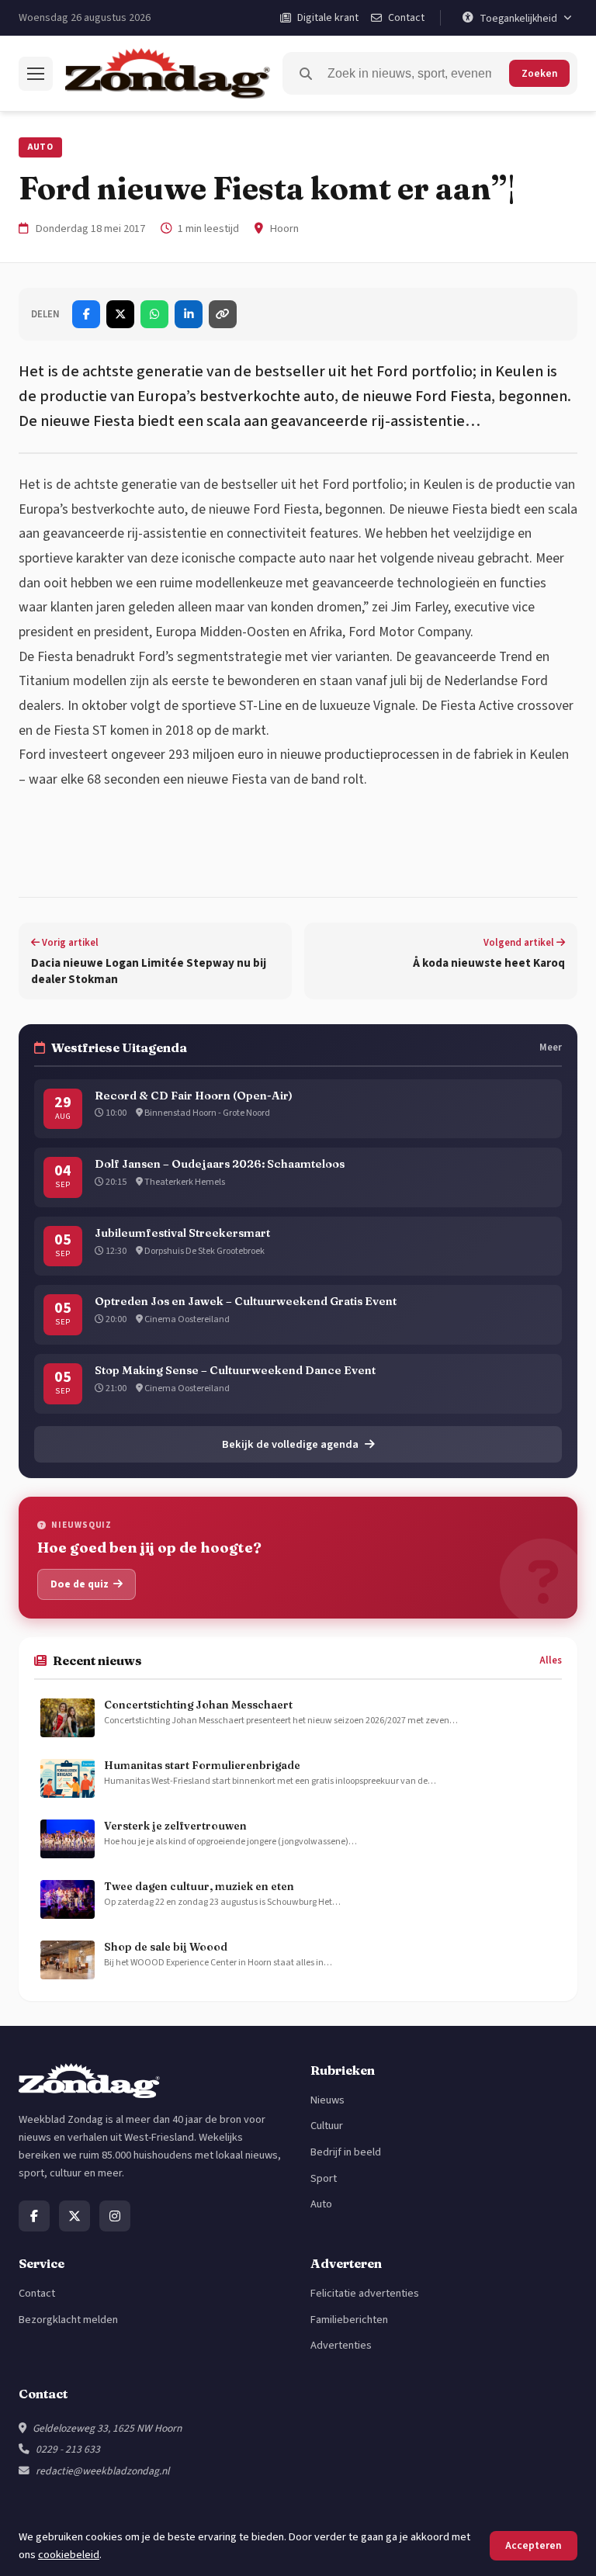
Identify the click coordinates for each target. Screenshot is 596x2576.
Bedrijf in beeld (346, 2152)
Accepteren (534, 2545)
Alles (551, 1660)
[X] (74, 2216)
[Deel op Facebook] (86, 314)
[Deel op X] (120, 314)
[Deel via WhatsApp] (154, 314)
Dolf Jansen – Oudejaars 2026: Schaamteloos (220, 1164)
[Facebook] (34, 2216)
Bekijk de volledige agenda (290, 1444)
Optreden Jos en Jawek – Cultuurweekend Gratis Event (246, 1301)
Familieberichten (349, 2320)
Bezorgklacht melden (68, 2320)
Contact (37, 2293)
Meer (551, 1047)
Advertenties (341, 2345)
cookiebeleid (69, 2555)
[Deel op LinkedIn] (189, 314)
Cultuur (327, 2126)
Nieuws (327, 2100)
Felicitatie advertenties (365, 2293)
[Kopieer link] (223, 314)
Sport (324, 2178)
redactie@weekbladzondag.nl (102, 2471)
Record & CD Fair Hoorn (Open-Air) (194, 1096)
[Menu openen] (36, 74)
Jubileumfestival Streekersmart (182, 1233)
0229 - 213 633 (68, 2449)
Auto (40, 147)
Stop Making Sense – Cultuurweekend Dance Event (235, 1370)
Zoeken (539, 73)
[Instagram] (115, 2216)
